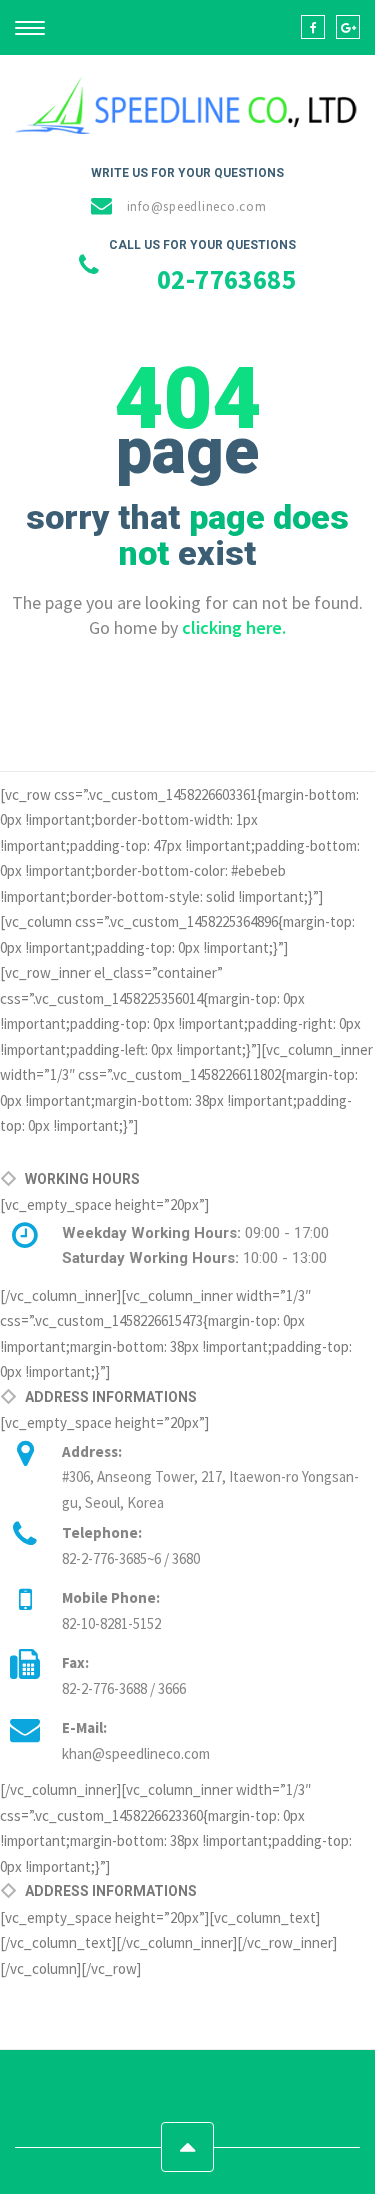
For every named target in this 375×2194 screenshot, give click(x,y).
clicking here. (234, 627)
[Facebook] (313, 27)
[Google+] (348, 27)
